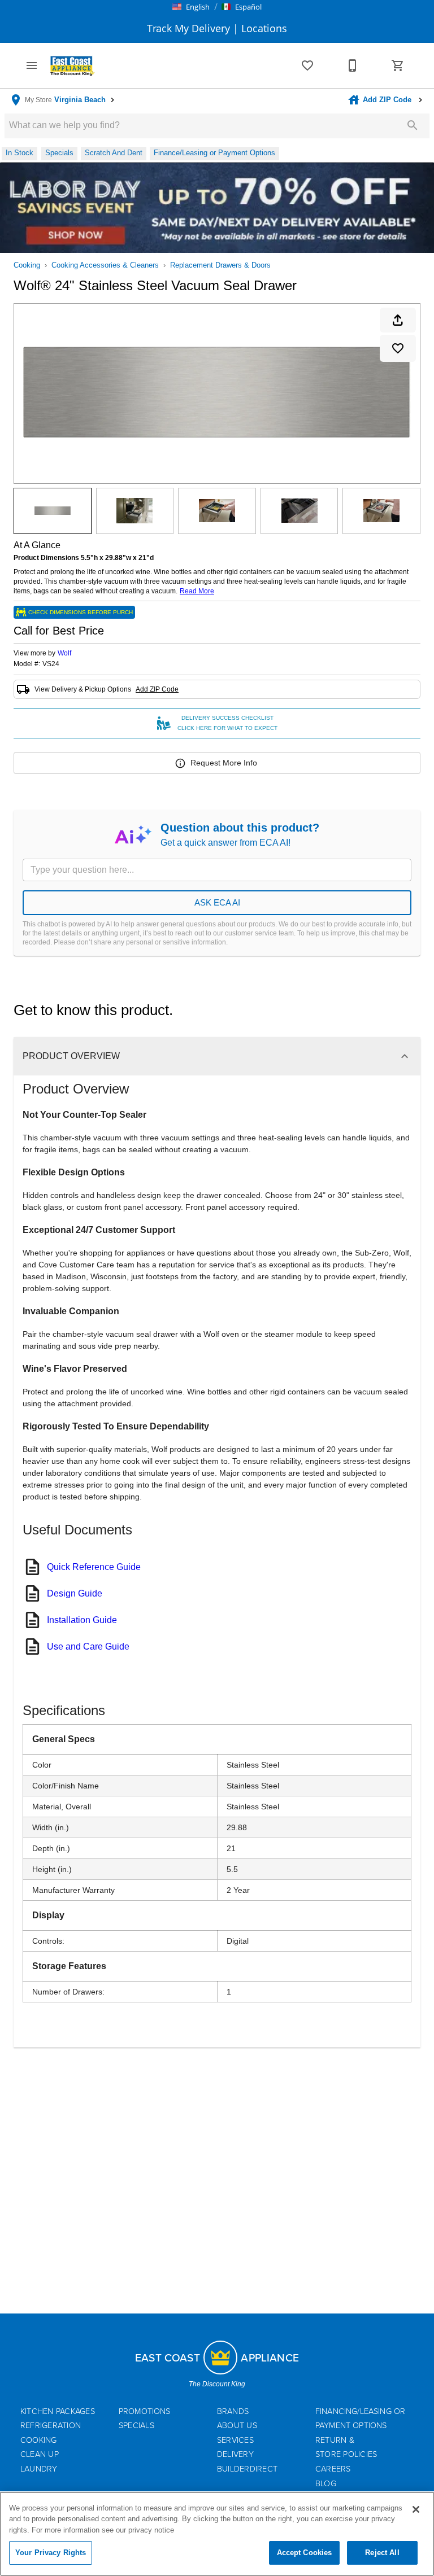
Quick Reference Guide (94, 1567)
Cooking (27, 265)
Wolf (64, 653)
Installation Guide (82, 1620)
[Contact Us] (353, 65)
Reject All (382, 2553)
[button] (191, 7)
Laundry (39, 2469)
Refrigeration (51, 2426)
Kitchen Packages (58, 2411)
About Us (237, 2426)
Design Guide (75, 1593)
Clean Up (40, 2454)
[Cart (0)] (398, 65)
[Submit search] (413, 125)
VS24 (51, 664)
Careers (333, 2469)
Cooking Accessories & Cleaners (105, 265)
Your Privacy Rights (51, 2553)
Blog (326, 2484)
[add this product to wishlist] (398, 348)
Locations (263, 28)
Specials (136, 2426)
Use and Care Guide (88, 1646)
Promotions (145, 2411)
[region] (217, 2534)
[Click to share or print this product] (398, 320)
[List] (307, 65)
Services (235, 2440)
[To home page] (72, 65)
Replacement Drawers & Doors (220, 265)
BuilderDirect (247, 2469)
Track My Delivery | (193, 28)
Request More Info (224, 763)
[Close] (416, 2509)
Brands (233, 2411)
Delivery (235, 2454)
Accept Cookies (305, 2553)
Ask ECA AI (217, 902)
